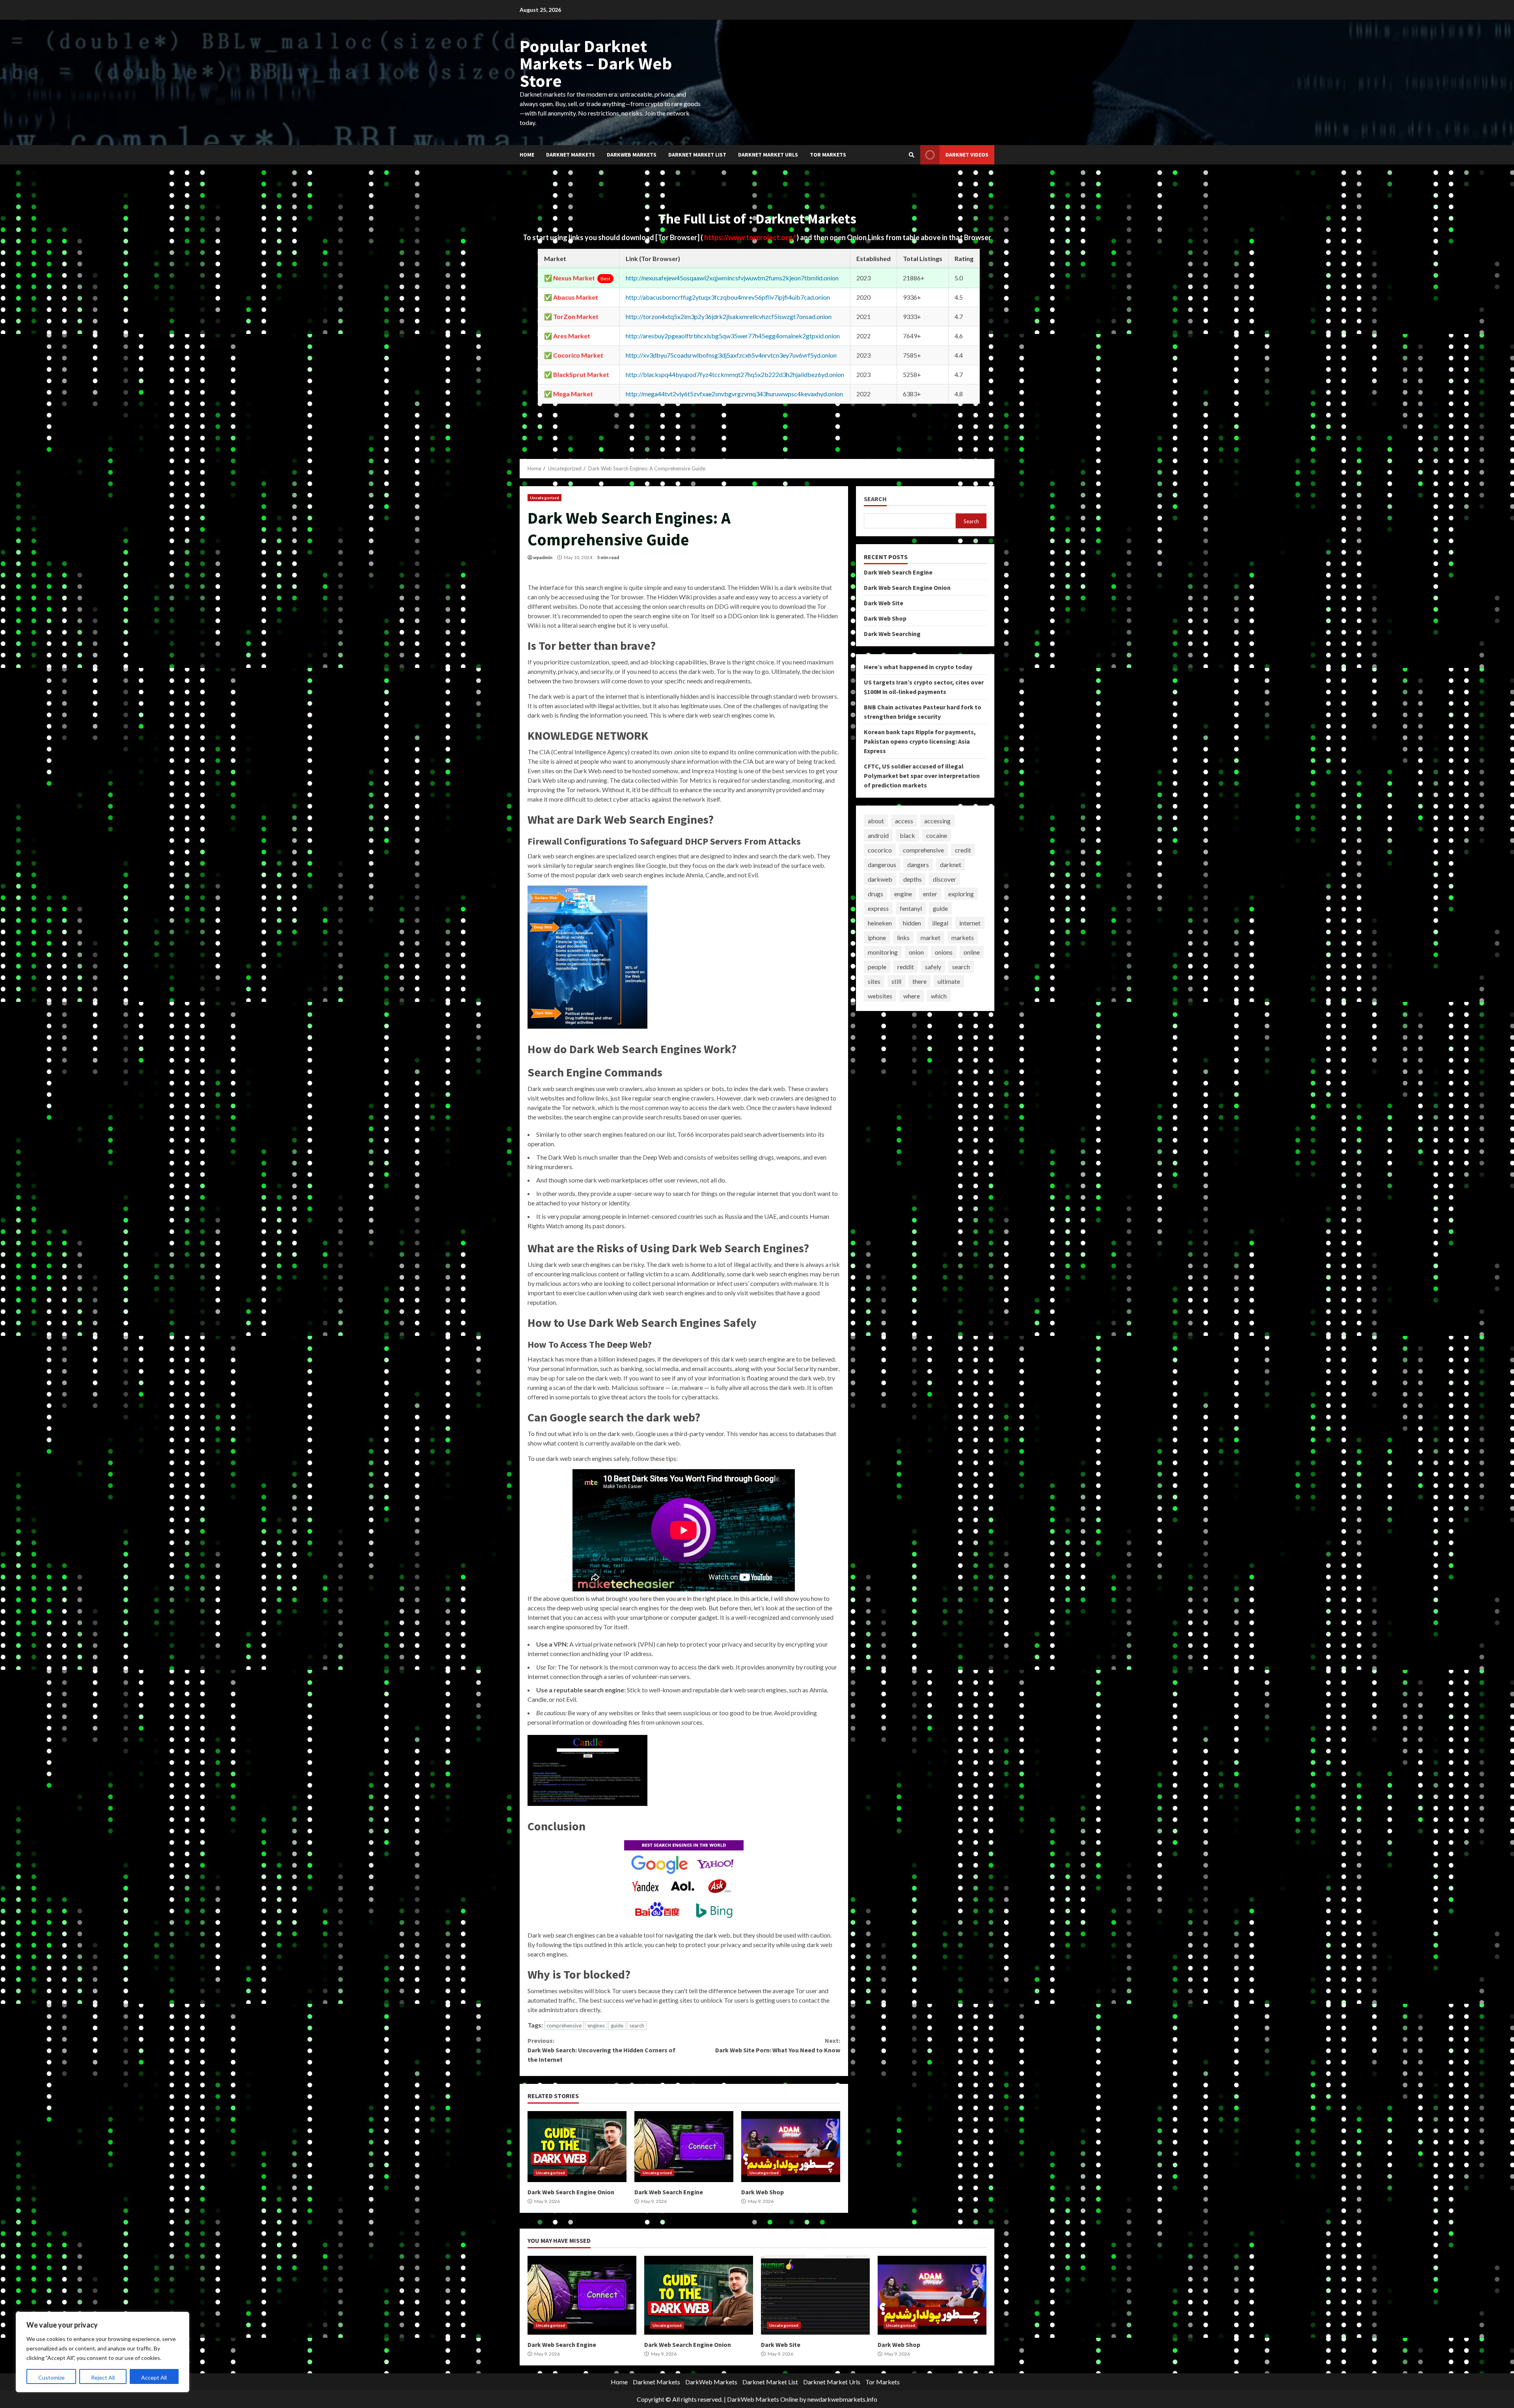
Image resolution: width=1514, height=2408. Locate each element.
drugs (875, 894)
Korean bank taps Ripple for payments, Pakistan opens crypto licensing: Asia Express (920, 741)
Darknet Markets (571, 155)
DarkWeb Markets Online (763, 2399)
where (912, 996)
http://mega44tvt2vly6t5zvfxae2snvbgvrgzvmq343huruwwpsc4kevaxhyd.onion (734, 394)
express (878, 908)
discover (944, 879)
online (972, 952)
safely (933, 967)
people (877, 967)
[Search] (912, 155)
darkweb (880, 879)
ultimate (949, 981)
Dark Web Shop (791, 2147)
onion (916, 952)
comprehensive (564, 2026)
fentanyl (911, 908)
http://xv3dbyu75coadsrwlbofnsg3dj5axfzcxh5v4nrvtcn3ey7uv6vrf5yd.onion (731, 355)
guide (617, 2026)
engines (596, 2026)
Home (527, 155)
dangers (918, 865)
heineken (880, 923)
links (903, 937)
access (904, 821)
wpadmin (543, 557)
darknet (951, 865)
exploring (961, 894)
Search (875, 499)
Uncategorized (544, 498)
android (878, 835)
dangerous (882, 865)
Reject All (103, 2377)
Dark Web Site (884, 603)
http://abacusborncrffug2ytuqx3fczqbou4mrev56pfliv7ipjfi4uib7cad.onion (728, 297)
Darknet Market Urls (768, 155)
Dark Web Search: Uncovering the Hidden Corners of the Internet (601, 2050)
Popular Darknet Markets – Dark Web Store (596, 63)
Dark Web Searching (892, 634)
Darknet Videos (967, 155)
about (876, 821)
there (919, 981)
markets (963, 937)
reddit (906, 967)
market (930, 937)
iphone (877, 937)
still (896, 981)
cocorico (880, 850)
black (907, 835)
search (637, 2026)
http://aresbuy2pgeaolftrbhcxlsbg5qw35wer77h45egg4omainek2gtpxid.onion (733, 336)
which (939, 996)
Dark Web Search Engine (684, 2147)
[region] (103, 2352)
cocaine (937, 835)
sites (874, 981)
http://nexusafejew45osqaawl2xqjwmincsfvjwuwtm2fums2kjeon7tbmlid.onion (732, 278)
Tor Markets (828, 155)
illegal (940, 923)
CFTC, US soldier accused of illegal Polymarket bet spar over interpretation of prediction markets (922, 776)
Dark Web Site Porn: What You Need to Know (778, 2045)
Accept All (154, 2377)
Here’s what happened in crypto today (918, 667)
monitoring (883, 952)
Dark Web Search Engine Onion (577, 2147)
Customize (51, 2377)
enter (930, 894)
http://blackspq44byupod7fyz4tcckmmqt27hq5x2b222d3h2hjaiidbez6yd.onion (735, 374)
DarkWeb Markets (632, 155)
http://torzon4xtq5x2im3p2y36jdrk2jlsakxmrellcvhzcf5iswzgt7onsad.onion (729, 316)
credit (963, 850)
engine (903, 894)
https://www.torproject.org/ (750, 237)
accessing (937, 821)
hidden (912, 923)
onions (944, 952)
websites (880, 996)
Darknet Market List (697, 155)
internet (970, 923)
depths (913, 879)
